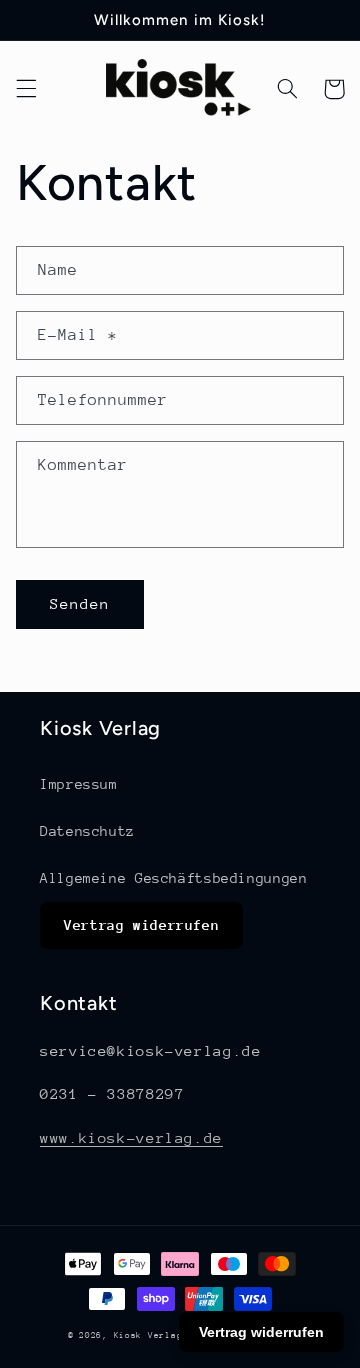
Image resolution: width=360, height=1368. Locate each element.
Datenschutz (87, 831)
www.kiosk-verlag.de (131, 1137)
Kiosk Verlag (148, 1335)
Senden (80, 603)
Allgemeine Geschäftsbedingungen (174, 878)
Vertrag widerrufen (141, 925)
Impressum (79, 784)
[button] (26, 89)
